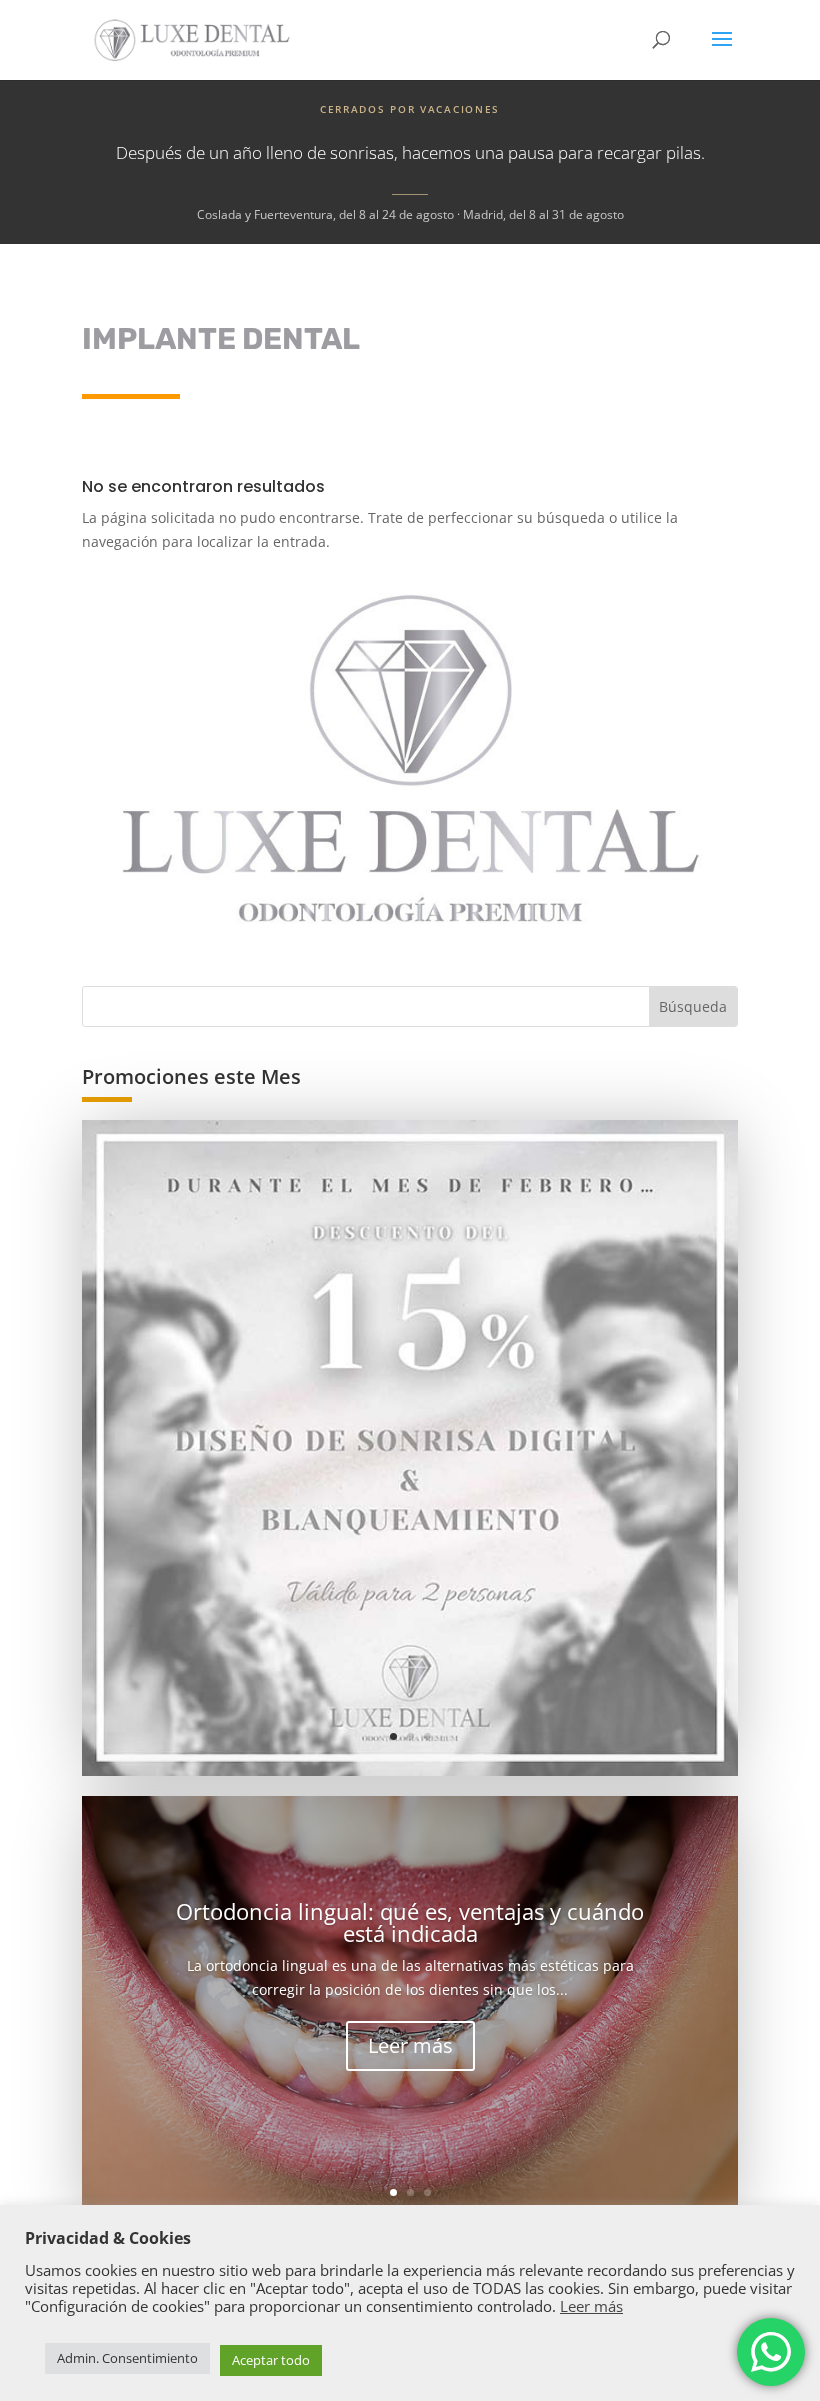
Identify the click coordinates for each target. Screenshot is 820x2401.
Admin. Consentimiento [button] (127, 2358)
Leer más (410, 2045)
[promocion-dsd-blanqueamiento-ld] (410, 1448)
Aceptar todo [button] (271, 2360)
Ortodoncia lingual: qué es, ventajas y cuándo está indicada (410, 1922)
